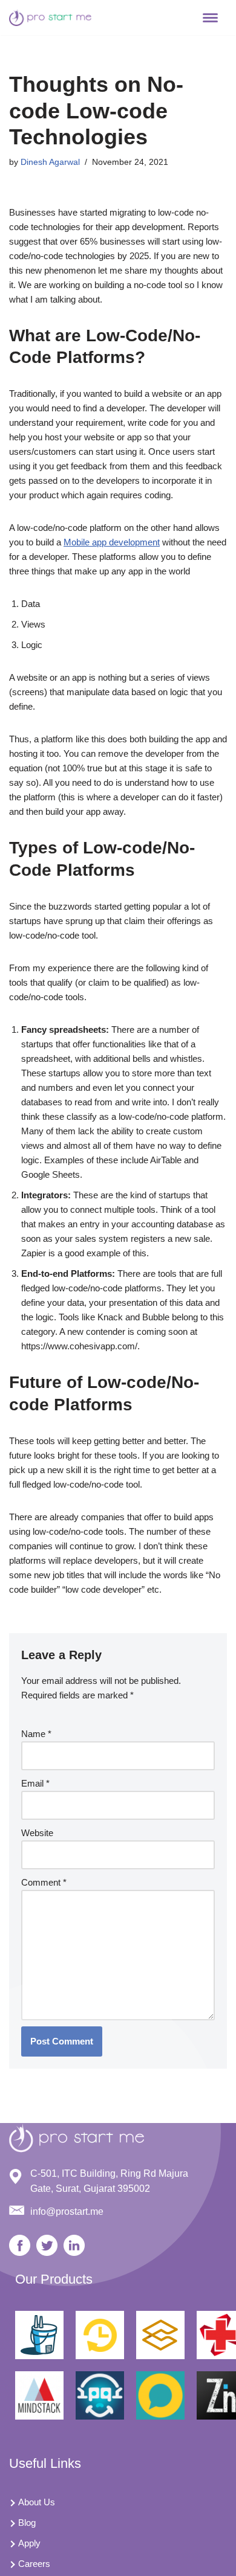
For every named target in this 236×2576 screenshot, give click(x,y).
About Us (37, 2502)
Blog (27, 2523)
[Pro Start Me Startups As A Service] (51, 18)
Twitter (47, 2245)
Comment (44, 1882)
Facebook (20, 2245)
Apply (29, 2543)
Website (37, 1833)
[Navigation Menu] (210, 18)
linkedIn (74, 2245)
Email (35, 1783)
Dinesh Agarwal (50, 162)
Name (36, 1734)
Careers (34, 2564)
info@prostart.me (67, 2211)
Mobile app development (112, 542)
